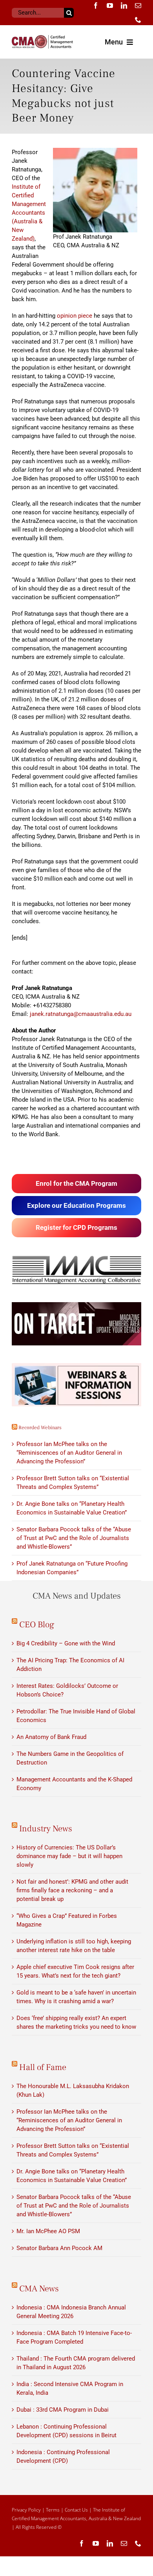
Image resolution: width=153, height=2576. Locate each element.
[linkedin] (124, 6)
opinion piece (75, 316)
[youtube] (110, 6)
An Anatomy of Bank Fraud (51, 1737)
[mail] (138, 6)
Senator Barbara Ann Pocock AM (59, 2248)
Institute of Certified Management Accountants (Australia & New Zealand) (29, 213)
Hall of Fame (43, 2067)
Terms (53, 2510)
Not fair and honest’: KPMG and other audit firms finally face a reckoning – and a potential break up (72, 1890)
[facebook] (96, 6)
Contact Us (76, 2510)
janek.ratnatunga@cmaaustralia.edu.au (81, 1014)
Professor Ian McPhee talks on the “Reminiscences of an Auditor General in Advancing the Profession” (69, 1453)
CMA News (39, 2289)
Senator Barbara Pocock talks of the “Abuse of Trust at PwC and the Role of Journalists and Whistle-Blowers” (74, 1538)
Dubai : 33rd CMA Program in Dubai (63, 2410)
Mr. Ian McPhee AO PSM (48, 2231)
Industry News (46, 1829)
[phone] (138, 20)
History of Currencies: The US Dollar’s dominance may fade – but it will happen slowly (69, 1856)
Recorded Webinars (40, 1428)
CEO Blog (37, 1625)
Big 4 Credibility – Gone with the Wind (66, 1643)
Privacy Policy (26, 2510)
